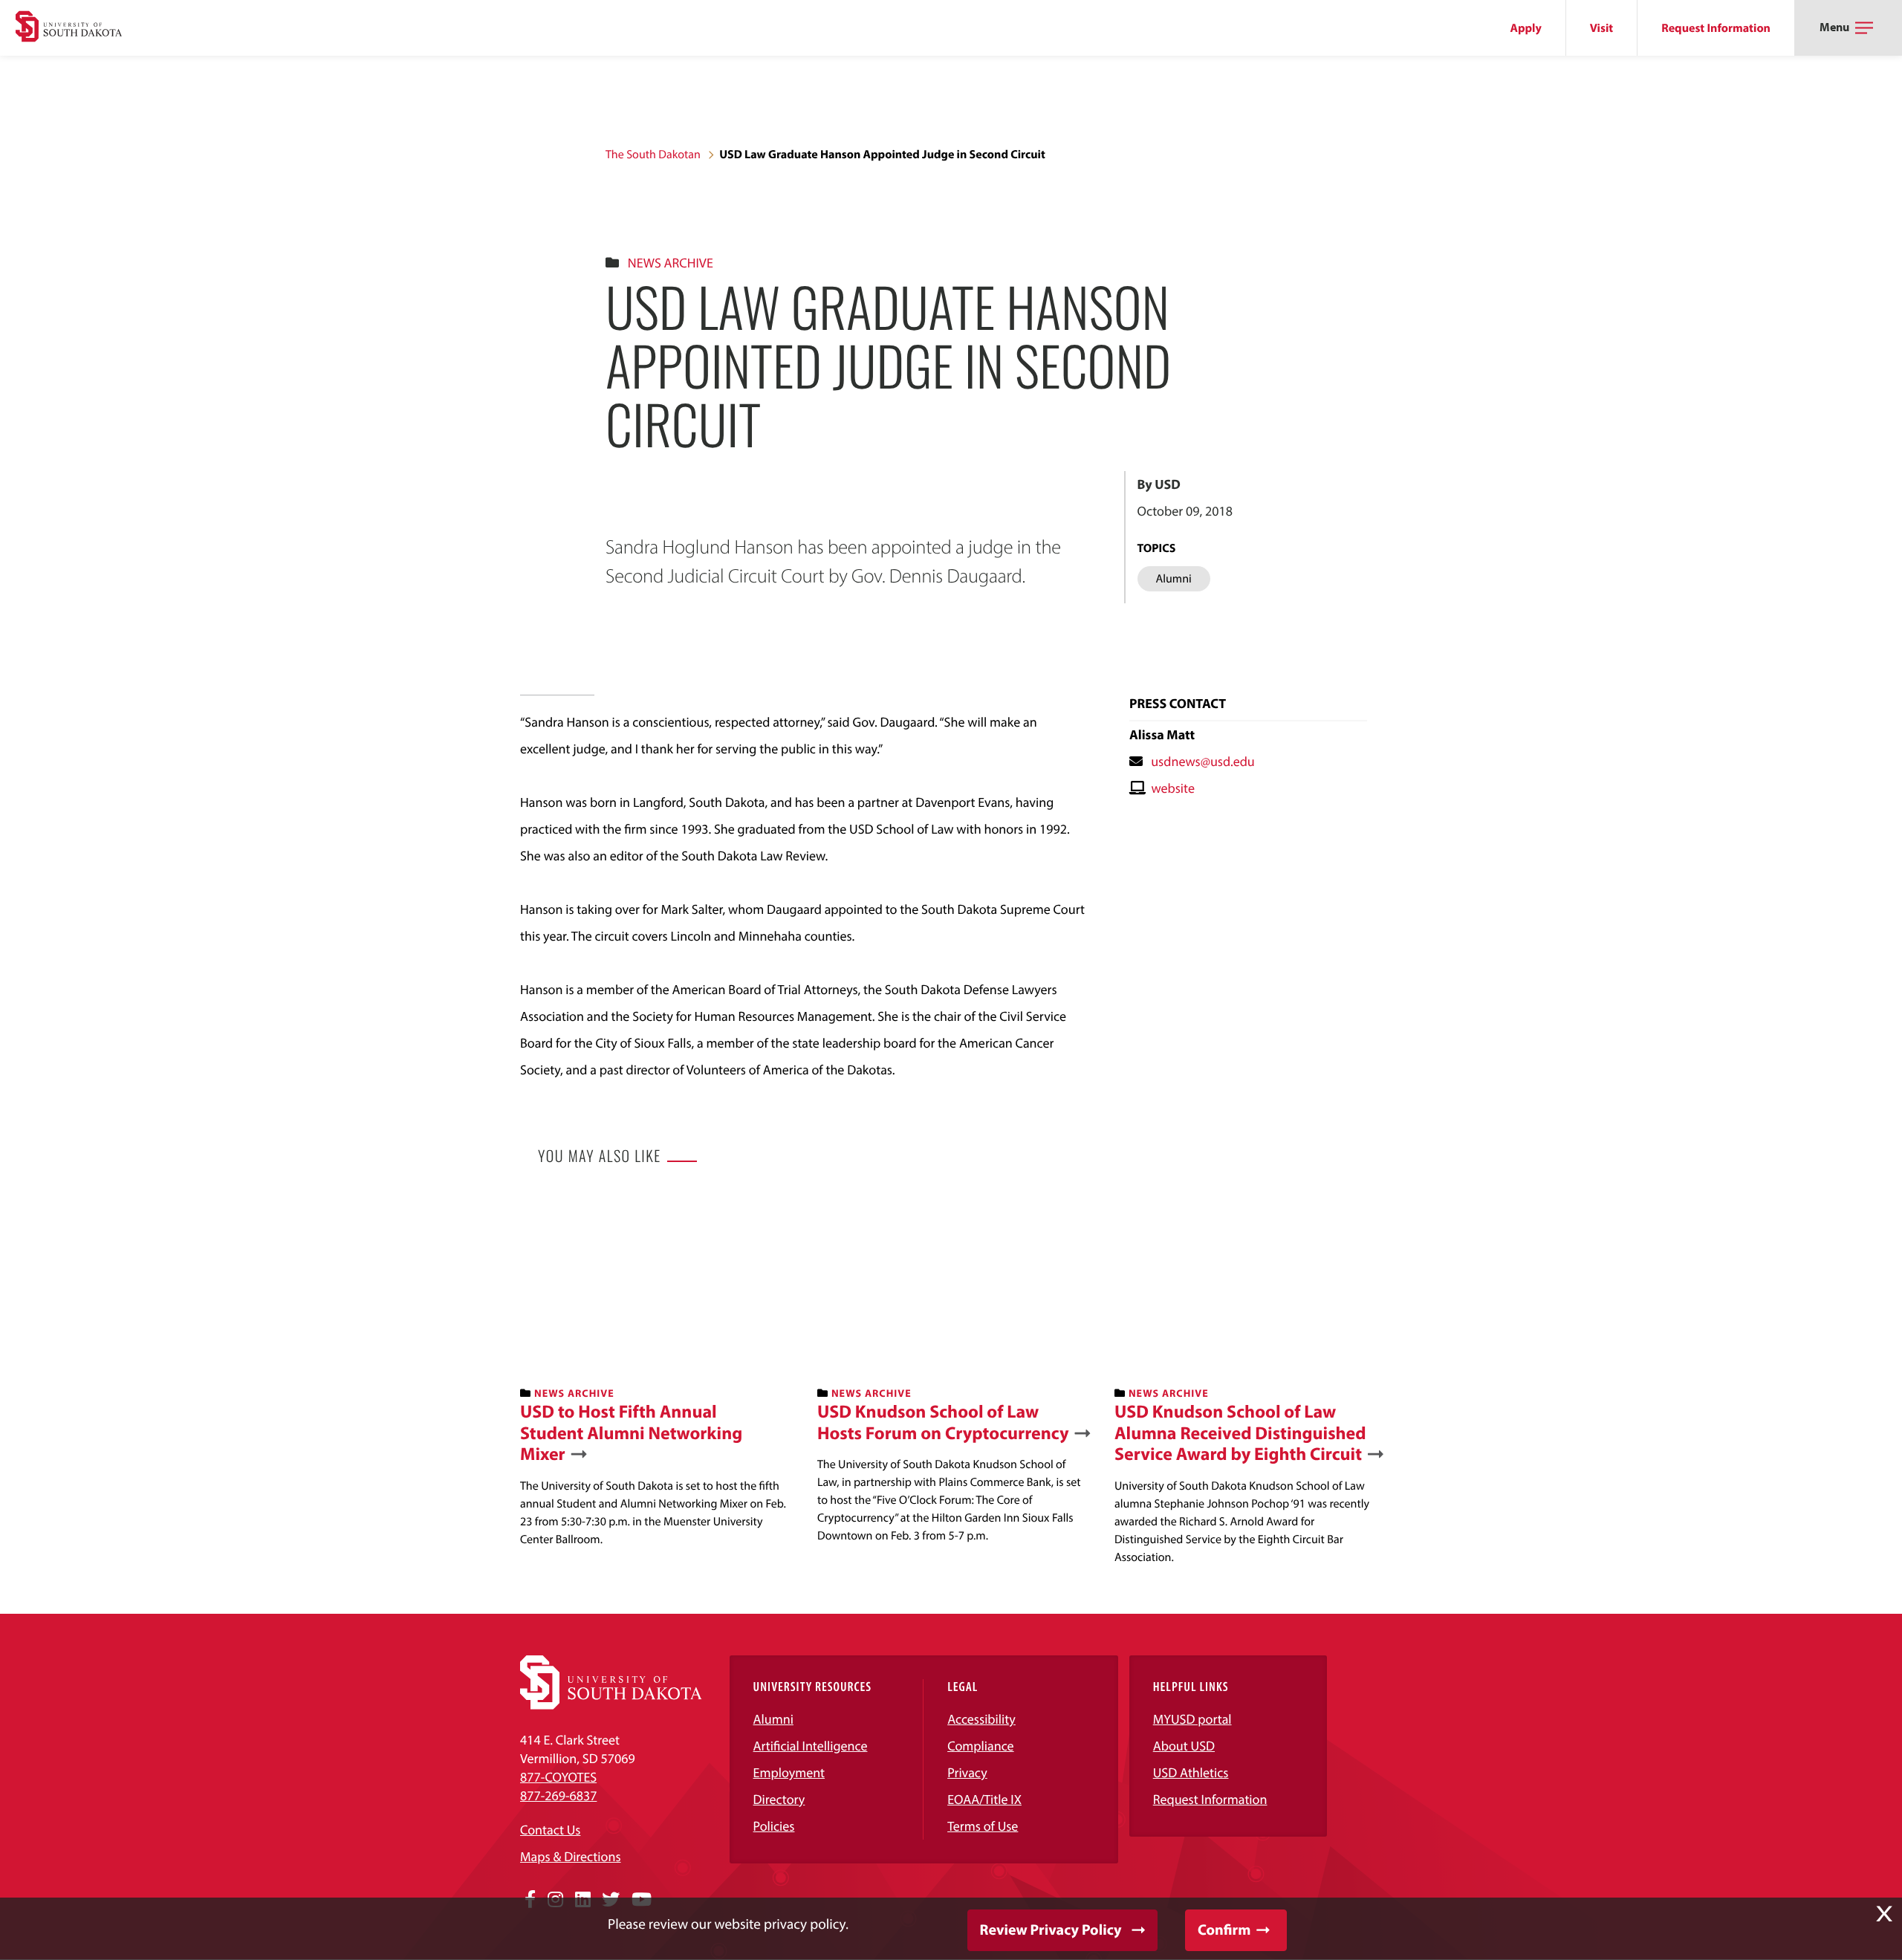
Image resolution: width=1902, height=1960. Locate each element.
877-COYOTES (558, 1777)
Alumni (773, 1719)
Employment (789, 1772)
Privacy (967, 1772)
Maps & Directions (571, 1856)
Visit (1601, 28)
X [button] (1884, 1914)
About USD (1184, 1746)
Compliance (980, 1746)
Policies (774, 1826)
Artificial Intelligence (811, 1746)
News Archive (671, 263)
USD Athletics (1191, 1772)
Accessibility (981, 1719)
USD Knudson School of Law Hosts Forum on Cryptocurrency (943, 1423)
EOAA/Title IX (984, 1799)
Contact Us (550, 1830)
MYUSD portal (1192, 1719)
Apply (1526, 28)
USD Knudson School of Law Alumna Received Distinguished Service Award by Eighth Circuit (1240, 1433)
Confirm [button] (1224, 1930)
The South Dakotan (653, 155)
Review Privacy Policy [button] (1051, 1930)
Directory (779, 1799)
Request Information (1716, 28)
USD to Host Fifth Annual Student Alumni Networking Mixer (631, 1433)
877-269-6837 (558, 1795)
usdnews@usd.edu (1203, 761)
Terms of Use (983, 1826)
